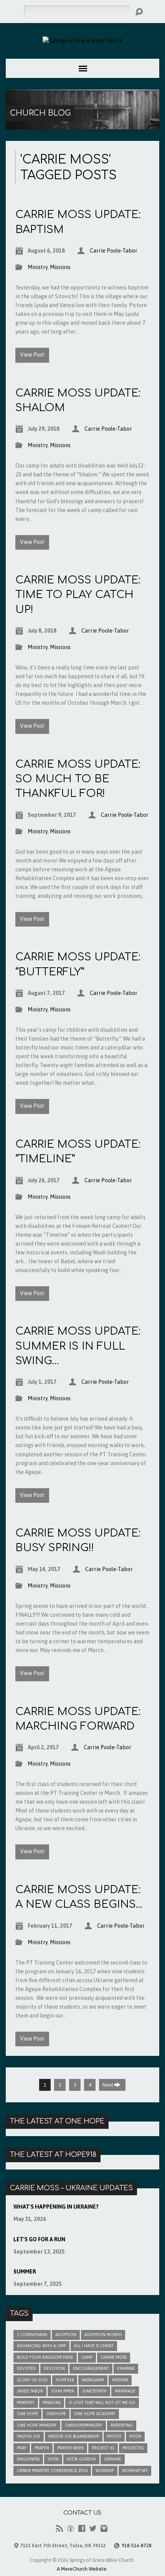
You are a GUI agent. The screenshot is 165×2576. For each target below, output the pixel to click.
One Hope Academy (95, 2414)
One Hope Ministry (37, 2425)
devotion (54, 2368)
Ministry (38, 267)
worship (105, 2470)
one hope (27, 2414)
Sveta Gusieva (81, 2459)
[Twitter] (93, 2528)
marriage (125, 2391)
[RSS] (59, 2528)
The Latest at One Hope (57, 2121)
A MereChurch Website (82, 2569)
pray (22, 2448)
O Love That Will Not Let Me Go (102, 2403)
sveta (53, 2459)
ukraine (113, 2459)
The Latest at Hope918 (53, 2155)
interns (120, 2380)
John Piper (63, 2391)
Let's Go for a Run (39, 2239)
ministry (26, 2403)
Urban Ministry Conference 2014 (52, 2470)
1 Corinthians (32, 2335)
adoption (66, 2335)
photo (114, 2436)
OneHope (56, 2414)
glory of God (32, 2380)
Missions (60, 267)
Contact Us (82, 2513)
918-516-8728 (137, 2545)
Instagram (93, 2380)
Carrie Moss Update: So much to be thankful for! (78, 779)
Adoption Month (103, 2335)
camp (87, 2357)
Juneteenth (94, 2391)
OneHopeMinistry (84, 2425)
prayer (42, 2448)
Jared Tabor (30, 2391)
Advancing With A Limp (41, 2346)
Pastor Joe (29, 2436)
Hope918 (65, 2380)
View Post (32, 355)
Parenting (122, 2425)
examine (126, 2368)
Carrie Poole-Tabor (114, 251)
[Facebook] (82, 2528)
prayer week (70, 2448)
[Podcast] (71, 2528)
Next (108, 2085)
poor (135, 2436)
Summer (25, 2272)
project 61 (103, 2448)
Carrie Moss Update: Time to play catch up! (78, 595)
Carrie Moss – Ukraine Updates (71, 2188)
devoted (26, 2368)
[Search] (139, 12)
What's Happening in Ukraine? (56, 2207)
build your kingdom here (45, 2357)
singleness (28, 2459)
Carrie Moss (114, 2357)
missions (52, 2403)
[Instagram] (104, 2528)
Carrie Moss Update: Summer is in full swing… (78, 1346)
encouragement (91, 2368)
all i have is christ (94, 2346)
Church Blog (40, 113)
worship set (135, 2470)
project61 (133, 2448)
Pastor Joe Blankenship (74, 2436)
